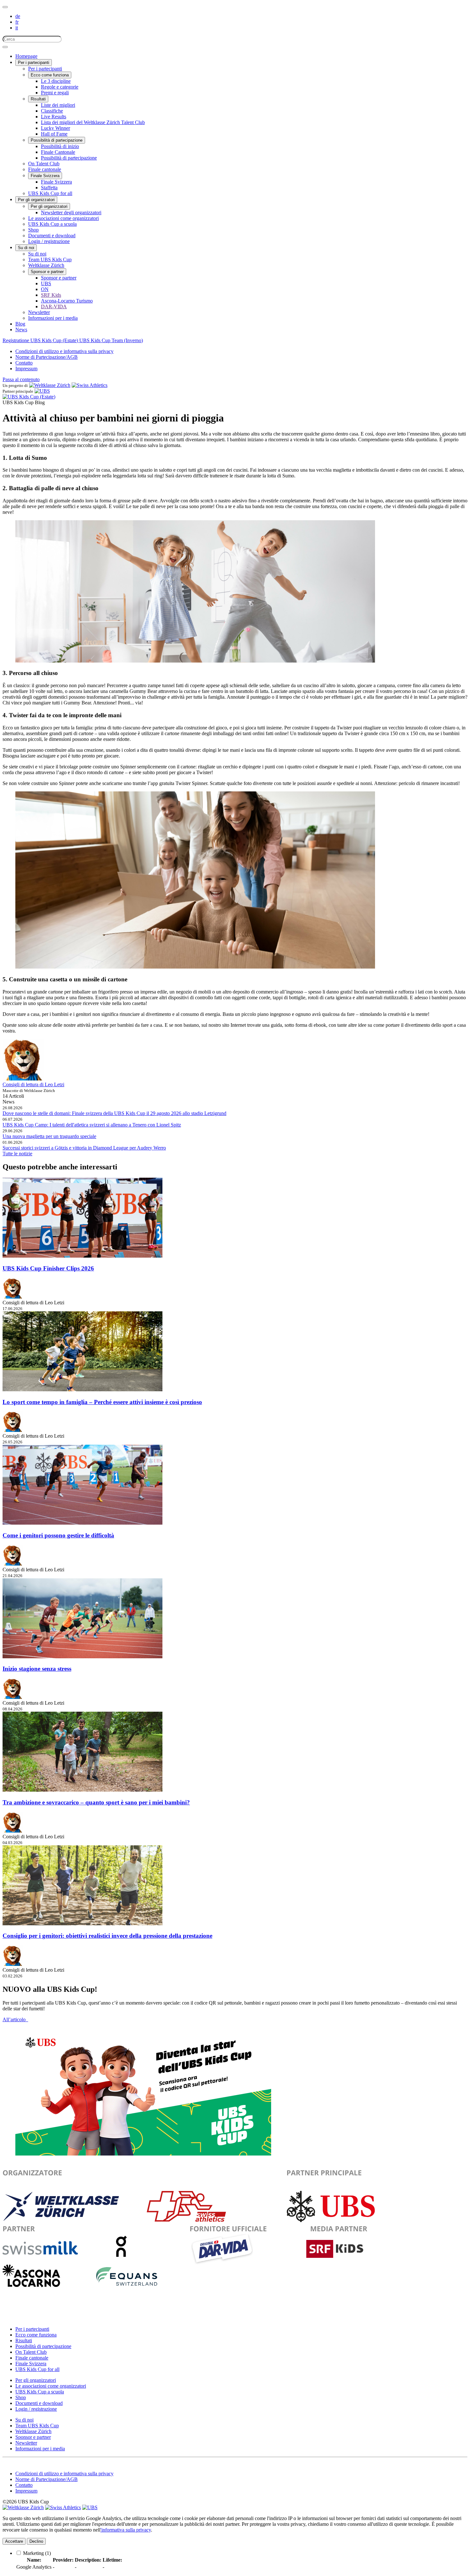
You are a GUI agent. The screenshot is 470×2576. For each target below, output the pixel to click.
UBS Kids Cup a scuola (52, 224)
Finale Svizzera (45, 176)
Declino (36, 2541)
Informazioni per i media (53, 318)
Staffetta (49, 188)
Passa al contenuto (21, 379)
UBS (46, 283)
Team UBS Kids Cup (50, 259)
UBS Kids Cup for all (50, 193)
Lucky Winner (55, 128)
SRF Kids (51, 295)
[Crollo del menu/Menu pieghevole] (5, 7)
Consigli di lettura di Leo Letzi (33, 1084)
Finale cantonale (45, 169)
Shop (33, 230)
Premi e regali (55, 93)
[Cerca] (5, 47)
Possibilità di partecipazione (57, 140)
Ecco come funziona (50, 75)
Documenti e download (52, 236)
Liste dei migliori (58, 105)
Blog (20, 324)
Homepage (26, 56)
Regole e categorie (60, 87)
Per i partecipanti (34, 63)
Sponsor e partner (47, 272)
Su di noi (26, 248)
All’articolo (15, 2019)
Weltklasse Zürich (46, 265)
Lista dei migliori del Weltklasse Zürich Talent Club (93, 122)
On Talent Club (44, 164)
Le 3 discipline (56, 81)
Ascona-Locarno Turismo (67, 301)
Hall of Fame (54, 134)
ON (45, 289)
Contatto (24, 363)
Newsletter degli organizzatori (71, 212)
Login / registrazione (49, 241)
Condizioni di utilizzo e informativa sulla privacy (64, 351)
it (17, 28)
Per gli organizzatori (36, 200)
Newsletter (39, 312)
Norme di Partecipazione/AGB (47, 357)
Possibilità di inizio (60, 146)
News (21, 330)
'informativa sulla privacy (126, 2530)
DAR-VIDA (54, 306)
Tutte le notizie (17, 1154)
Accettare (14, 2541)
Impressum (26, 369)
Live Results (54, 117)
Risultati (38, 99)
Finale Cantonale (58, 152)
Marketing (37, 2553)
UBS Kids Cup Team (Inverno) (111, 340)
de (18, 16)
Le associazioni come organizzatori (63, 218)
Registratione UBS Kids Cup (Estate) (41, 340)
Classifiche (52, 111)
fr (17, 22)
